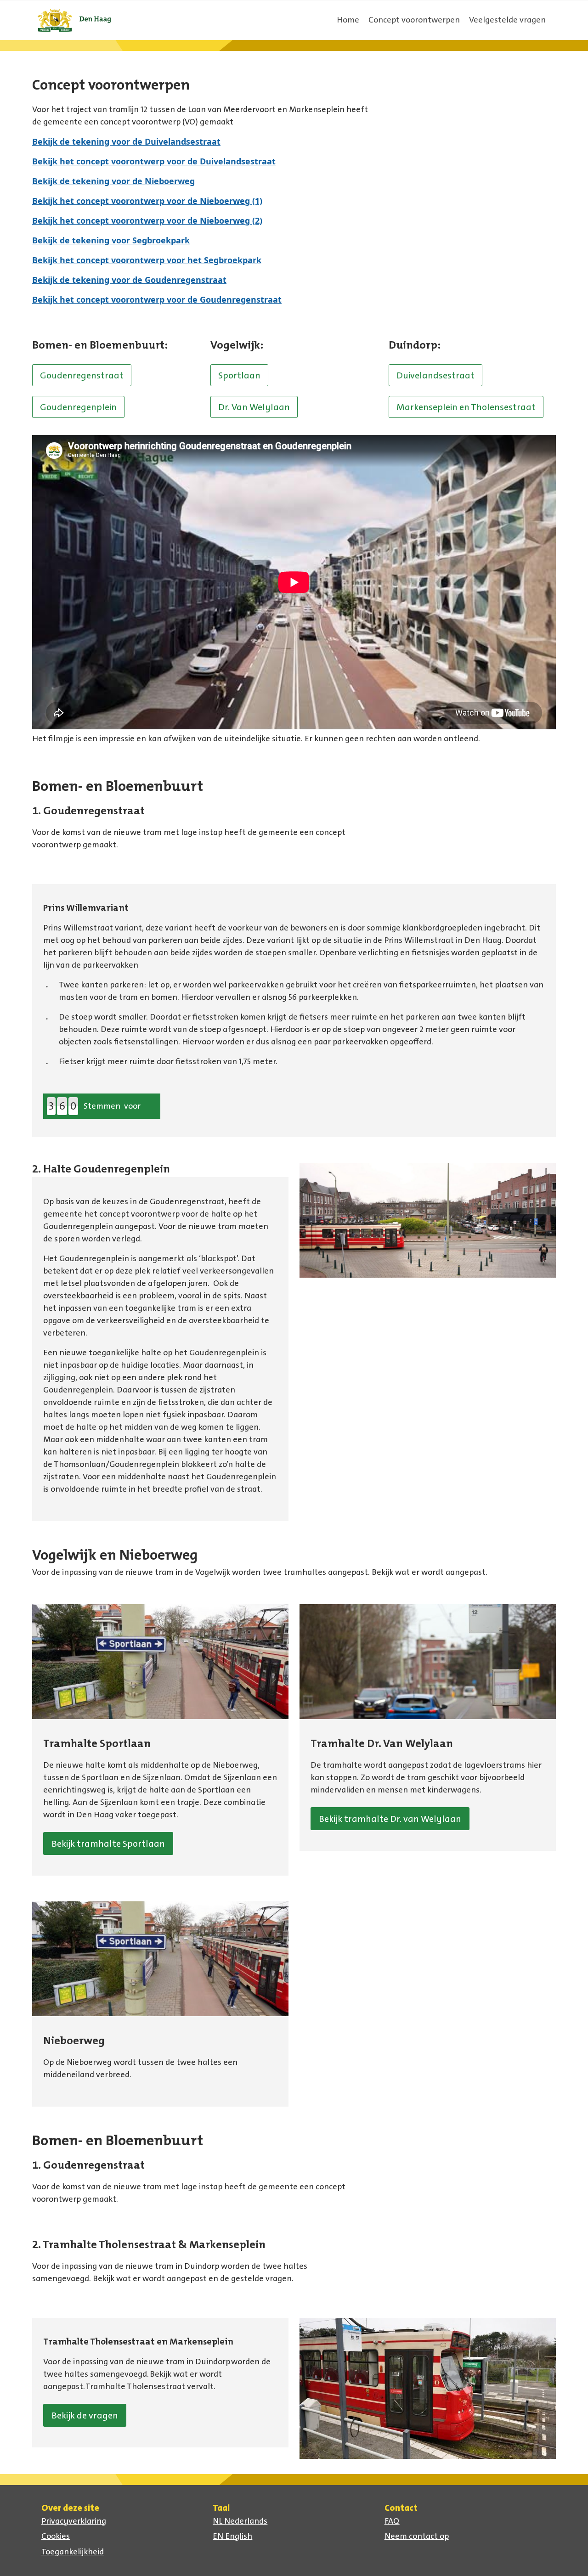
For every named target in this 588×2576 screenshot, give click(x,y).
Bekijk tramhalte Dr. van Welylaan (390, 1819)
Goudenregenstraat (82, 375)
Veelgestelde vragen (507, 20)
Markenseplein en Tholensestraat (466, 407)
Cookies (56, 2536)
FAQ (392, 2521)
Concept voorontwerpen (414, 20)
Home (348, 20)
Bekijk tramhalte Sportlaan (108, 1843)
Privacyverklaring (74, 2521)
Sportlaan (239, 375)
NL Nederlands (240, 2521)
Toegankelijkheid (73, 2552)
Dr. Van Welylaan (254, 407)
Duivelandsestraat (435, 375)
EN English (232, 2536)
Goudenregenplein (78, 407)
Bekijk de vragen (85, 2415)
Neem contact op (417, 2536)
